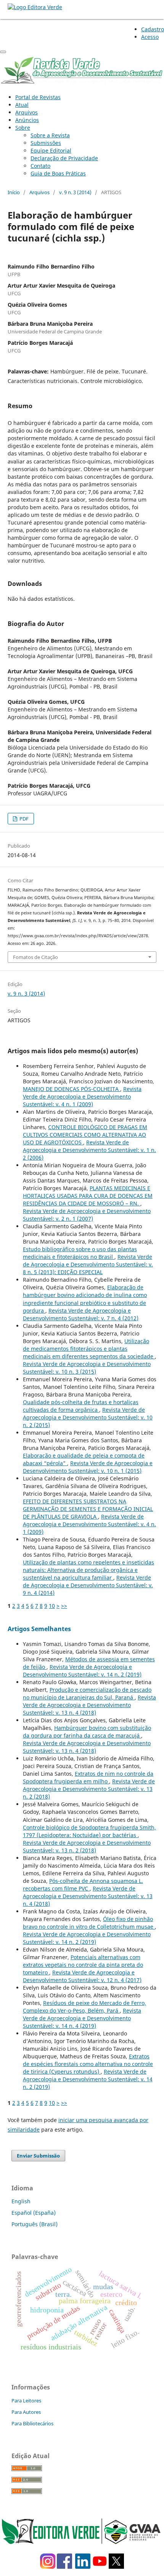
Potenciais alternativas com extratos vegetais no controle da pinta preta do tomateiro (83, 1965)
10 (52, 1606)
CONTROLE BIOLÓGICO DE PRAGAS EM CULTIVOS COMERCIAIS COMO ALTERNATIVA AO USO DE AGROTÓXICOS (85, 1135)
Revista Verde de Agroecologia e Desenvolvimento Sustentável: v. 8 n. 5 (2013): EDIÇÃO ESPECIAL (88, 1264)
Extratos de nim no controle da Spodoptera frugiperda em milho (88, 1777)
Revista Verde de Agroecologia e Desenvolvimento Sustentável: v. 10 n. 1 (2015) (88, 1467)
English (21, 2201)
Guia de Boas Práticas (58, 173)
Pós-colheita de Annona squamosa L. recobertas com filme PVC (83, 1885)
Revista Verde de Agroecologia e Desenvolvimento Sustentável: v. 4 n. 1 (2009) (82, 1097)
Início (14, 192)
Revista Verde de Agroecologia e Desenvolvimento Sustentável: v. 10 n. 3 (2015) (87, 1368)
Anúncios (27, 120)
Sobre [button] (23, 128)
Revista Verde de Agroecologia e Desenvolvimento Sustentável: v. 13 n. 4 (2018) (89, 1705)
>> (64, 1606)
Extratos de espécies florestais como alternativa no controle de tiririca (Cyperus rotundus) (88, 2064)
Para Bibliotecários (32, 2423)
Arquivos (27, 112)
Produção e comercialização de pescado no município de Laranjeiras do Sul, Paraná (87, 1693)
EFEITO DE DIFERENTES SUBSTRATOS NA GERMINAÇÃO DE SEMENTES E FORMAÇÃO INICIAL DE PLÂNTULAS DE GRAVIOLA (88, 1509)
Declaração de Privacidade (64, 158)
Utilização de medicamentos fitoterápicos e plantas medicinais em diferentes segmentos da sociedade (89, 1349)
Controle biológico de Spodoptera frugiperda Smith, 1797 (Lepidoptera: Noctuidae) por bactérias (89, 1831)
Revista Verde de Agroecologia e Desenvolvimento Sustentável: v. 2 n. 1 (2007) (87, 1215)
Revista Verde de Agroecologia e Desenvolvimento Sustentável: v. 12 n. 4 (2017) (82, 1976)
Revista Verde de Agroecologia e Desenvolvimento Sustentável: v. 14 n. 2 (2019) (82, 1671)
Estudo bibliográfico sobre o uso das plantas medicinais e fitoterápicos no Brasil (80, 1253)
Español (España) (34, 2213)
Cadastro (153, 29)
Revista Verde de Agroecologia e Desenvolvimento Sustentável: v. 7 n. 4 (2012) (81, 1314)
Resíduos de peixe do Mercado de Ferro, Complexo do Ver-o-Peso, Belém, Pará (84, 2007)
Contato (40, 166)
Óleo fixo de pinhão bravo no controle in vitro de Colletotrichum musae (89, 1923)
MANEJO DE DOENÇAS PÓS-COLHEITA (72, 1089)
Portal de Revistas (38, 97)
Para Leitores (26, 2401)
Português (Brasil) (35, 2224)
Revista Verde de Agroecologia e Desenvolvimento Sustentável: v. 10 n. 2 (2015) (88, 1417)
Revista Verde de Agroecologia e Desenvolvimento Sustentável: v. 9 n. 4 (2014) (88, 1585)
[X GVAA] (116, 2567)
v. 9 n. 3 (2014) (75, 192)
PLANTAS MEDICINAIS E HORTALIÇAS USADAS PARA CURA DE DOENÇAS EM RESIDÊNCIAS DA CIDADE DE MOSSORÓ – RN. (88, 1196)
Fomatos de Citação (35, 957)
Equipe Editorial (51, 150)
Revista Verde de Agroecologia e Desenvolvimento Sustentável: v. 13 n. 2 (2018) (89, 1789)
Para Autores (26, 2412)
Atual (22, 105)
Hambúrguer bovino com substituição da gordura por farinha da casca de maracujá (87, 1732)
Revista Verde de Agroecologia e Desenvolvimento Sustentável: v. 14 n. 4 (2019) (82, 2018)
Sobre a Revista (50, 135)
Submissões (46, 143)
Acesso (150, 37)
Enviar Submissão (38, 2156)
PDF (23, 819)
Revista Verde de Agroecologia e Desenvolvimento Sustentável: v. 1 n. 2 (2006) (89, 1150)
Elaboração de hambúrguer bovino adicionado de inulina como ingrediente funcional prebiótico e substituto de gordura (85, 1299)
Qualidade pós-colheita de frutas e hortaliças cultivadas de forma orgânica (81, 1406)
